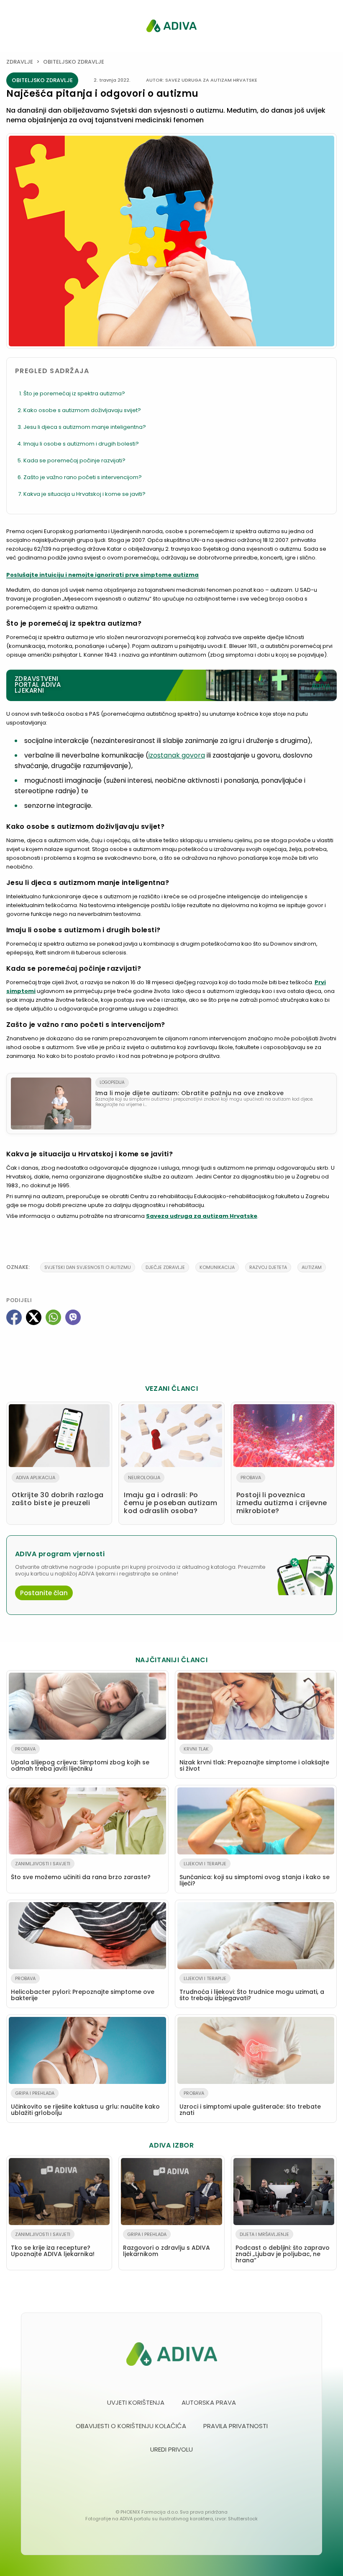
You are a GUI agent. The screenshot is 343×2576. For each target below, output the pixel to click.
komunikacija (217, 1267)
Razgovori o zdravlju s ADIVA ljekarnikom (166, 2245)
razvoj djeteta (268, 1267)
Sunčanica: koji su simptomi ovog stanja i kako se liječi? (255, 1874)
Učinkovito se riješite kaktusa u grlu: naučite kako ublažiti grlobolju (85, 2103)
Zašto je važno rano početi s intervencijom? (83, 477)
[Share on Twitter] (34, 1317)
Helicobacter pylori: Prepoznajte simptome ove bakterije (83, 1989)
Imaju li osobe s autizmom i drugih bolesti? (81, 444)
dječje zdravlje (165, 1267)
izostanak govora (177, 755)
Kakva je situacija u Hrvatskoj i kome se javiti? (84, 494)
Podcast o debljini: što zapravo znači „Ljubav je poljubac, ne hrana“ (283, 2248)
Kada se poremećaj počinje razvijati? (74, 460)
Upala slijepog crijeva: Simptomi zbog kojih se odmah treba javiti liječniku (80, 1759)
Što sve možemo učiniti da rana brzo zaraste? (81, 1871)
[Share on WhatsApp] (53, 1317)
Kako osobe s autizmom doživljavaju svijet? (82, 410)
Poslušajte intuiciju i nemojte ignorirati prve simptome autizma (102, 575)
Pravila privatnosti (235, 2426)
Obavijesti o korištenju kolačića (131, 2426)
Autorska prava (209, 2402)
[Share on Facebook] (14, 1317)
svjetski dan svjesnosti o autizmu (88, 1267)
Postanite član (44, 1593)
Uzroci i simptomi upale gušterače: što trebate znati (250, 2103)
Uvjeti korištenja (136, 2402)
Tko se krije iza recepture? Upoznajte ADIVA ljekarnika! (53, 2245)
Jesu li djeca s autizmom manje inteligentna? (85, 427)
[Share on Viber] (73, 1317)
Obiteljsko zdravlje (74, 62)
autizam (312, 1267)
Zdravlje (20, 62)
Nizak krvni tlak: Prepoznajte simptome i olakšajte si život (254, 1759)
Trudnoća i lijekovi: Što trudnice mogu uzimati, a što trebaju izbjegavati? (252, 1989)
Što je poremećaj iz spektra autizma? (74, 393)
